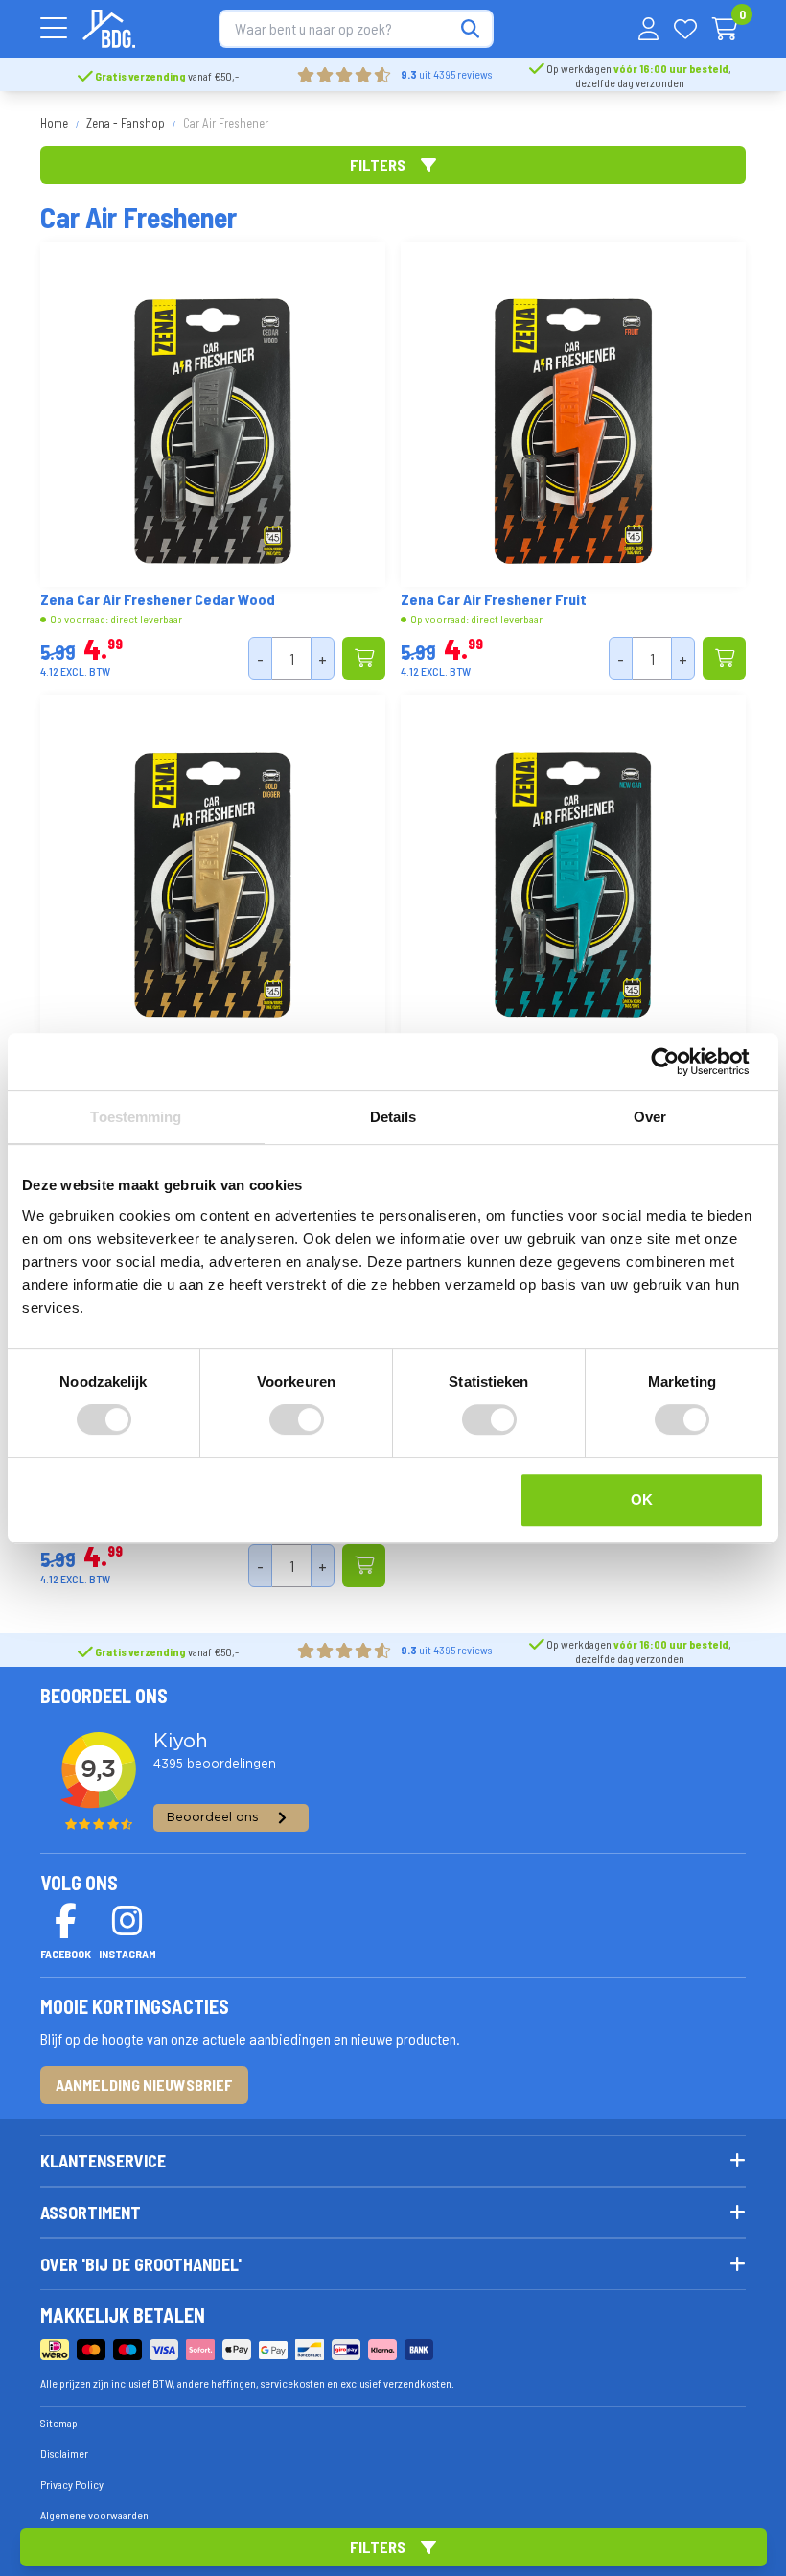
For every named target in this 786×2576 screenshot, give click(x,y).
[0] (725, 29)
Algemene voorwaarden (94, 2515)
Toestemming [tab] (136, 1117)
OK (642, 1499)
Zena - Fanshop (126, 123)
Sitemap (59, 2423)
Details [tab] (393, 1117)
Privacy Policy (72, 2484)
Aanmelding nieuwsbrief (144, 2084)
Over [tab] (650, 1117)
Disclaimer (64, 2453)
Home (54, 123)
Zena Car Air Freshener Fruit (494, 599)
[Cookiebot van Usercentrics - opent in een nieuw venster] (680, 1062)
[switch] (297, 1419)
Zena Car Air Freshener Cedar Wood (158, 599)
